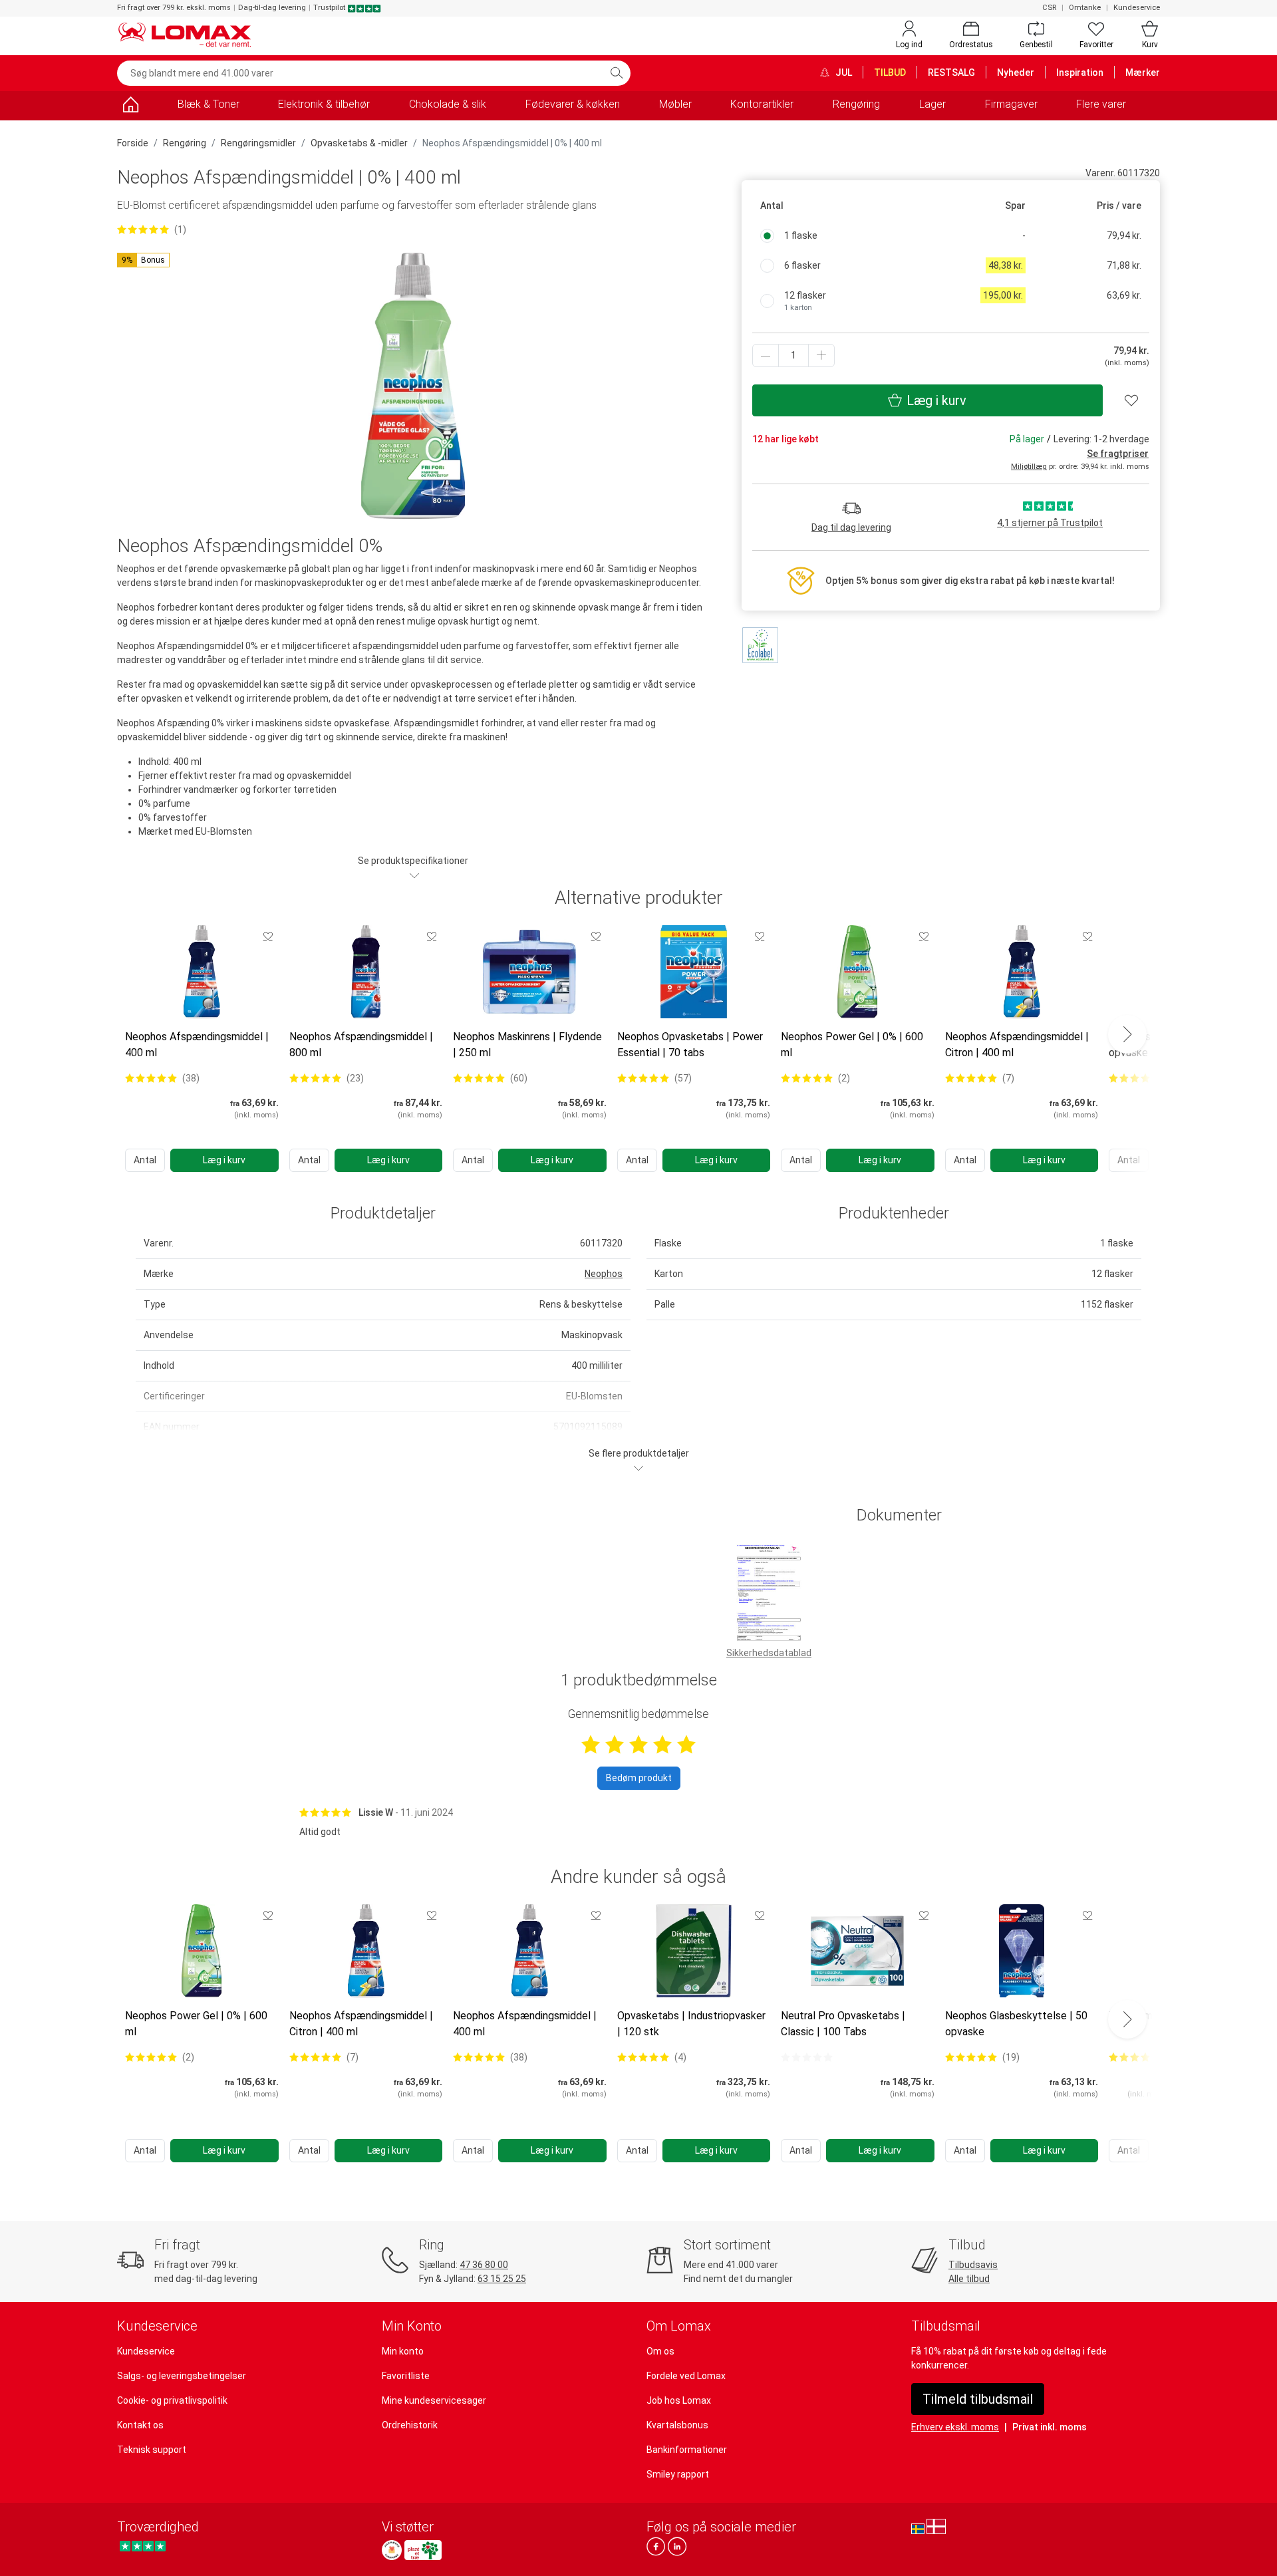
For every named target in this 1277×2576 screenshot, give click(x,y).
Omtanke (1085, 8)
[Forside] (130, 107)
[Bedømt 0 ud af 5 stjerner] (807, 2057)
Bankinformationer (687, 2450)
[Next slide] (1127, 1034)
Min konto (403, 2351)
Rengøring (856, 104)
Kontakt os (140, 2425)
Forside (133, 143)
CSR (1049, 8)
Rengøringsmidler (258, 143)
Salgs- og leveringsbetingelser (182, 2376)
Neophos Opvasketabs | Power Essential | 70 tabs (690, 1045)
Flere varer (1101, 104)
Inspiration (1080, 72)
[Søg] (617, 73)
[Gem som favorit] (268, 936)
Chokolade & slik (448, 104)
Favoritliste (406, 2376)
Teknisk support (152, 2450)
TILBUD (890, 72)
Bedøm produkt (639, 1778)
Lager (932, 104)
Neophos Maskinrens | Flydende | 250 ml (527, 1045)
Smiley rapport (678, 2474)
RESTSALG (951, 72)
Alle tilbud (969, 2279)
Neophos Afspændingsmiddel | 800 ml (361, 1045)
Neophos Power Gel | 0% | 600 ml (852, 1045)
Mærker (1143, 72)
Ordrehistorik (410, 2425)
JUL (843, 72)
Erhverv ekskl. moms (955, 2427)
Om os (660, 2351)
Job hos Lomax (679, 2400)
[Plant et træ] (423, 2550)
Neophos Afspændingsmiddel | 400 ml (197, 1045)
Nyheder (1016, 72)
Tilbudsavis (973, 2265)
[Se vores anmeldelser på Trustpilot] (143, 2546)
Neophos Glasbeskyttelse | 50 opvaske (1016, 2024)
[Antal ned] (766, 356)
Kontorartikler (762, 104)
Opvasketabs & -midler (359, 143)
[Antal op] (821, 356)
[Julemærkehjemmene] (392, 2550)
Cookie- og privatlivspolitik (172, 2400)
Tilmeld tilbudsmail (978, 2399)
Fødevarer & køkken (573, 104)
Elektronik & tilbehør (324, 104)
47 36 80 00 (484, 2265)
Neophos (604, 1274)
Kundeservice (1137, 8)
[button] (143, 260)
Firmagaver (1011, 104)
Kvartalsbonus (677, 2425)
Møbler (675, 104)
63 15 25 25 (502, 2279)
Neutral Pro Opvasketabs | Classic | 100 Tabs (843, 2024)
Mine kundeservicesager (434, 2400)
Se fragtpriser (1118, 454)
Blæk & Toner (209, 104)
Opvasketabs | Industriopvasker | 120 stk (691, 2024)
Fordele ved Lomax (686, 2376)
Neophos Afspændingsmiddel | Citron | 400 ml (1017, 1045)
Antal (145, 1160)
